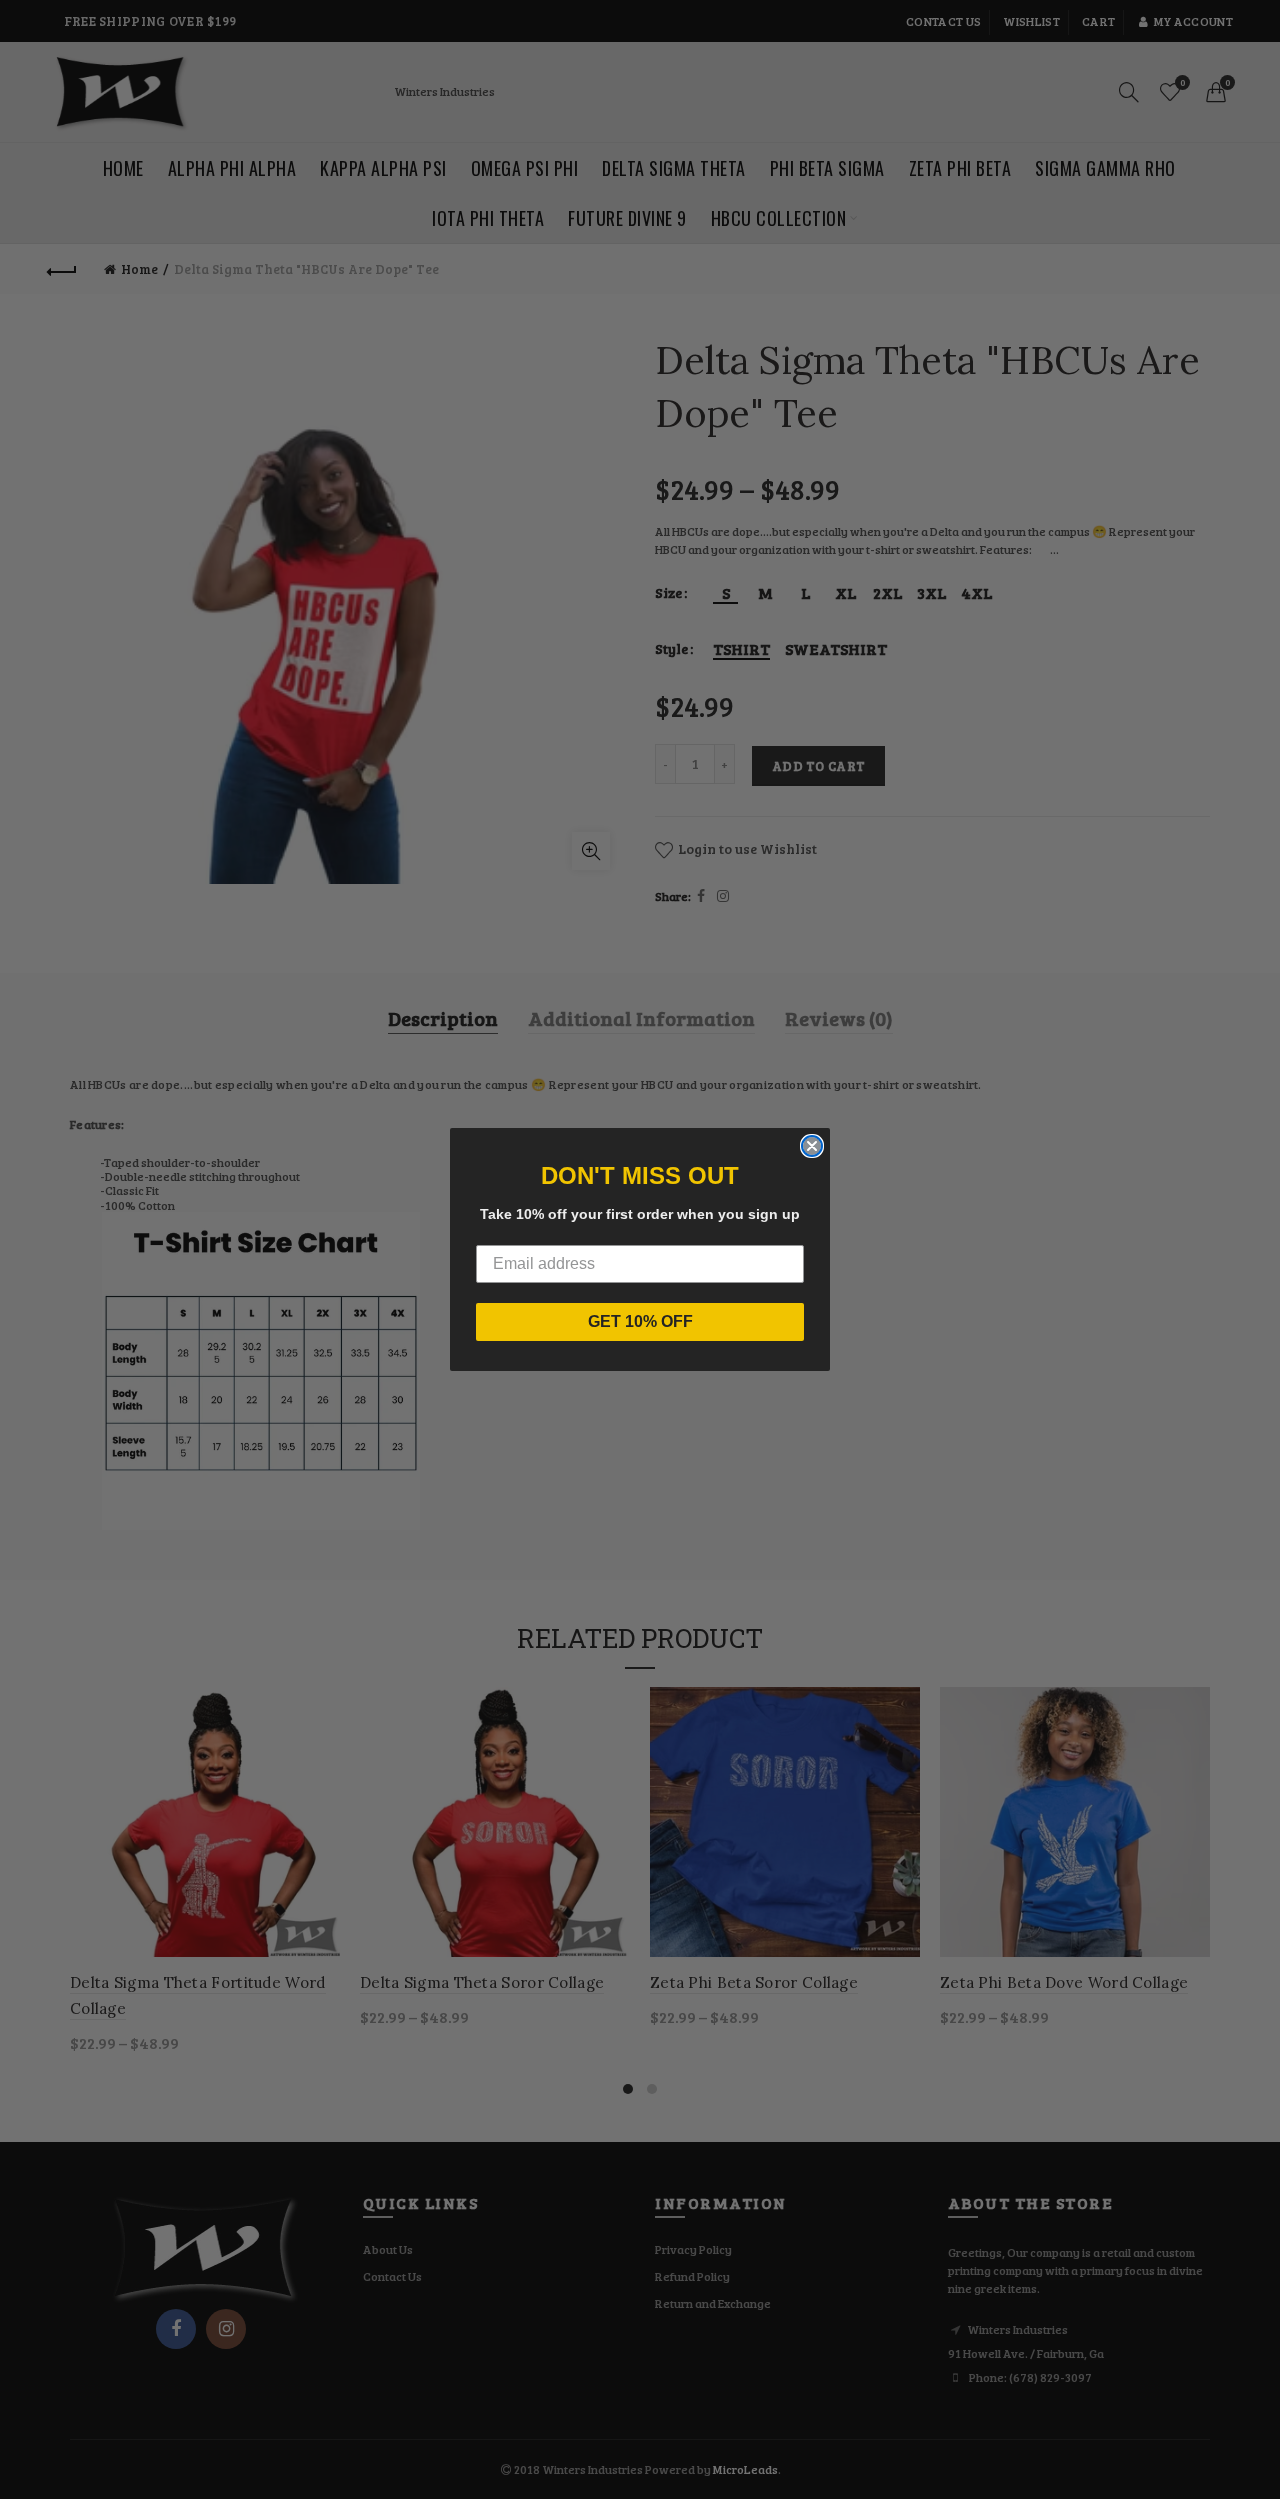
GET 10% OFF (640, 1321)
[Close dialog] (812, 1146)
